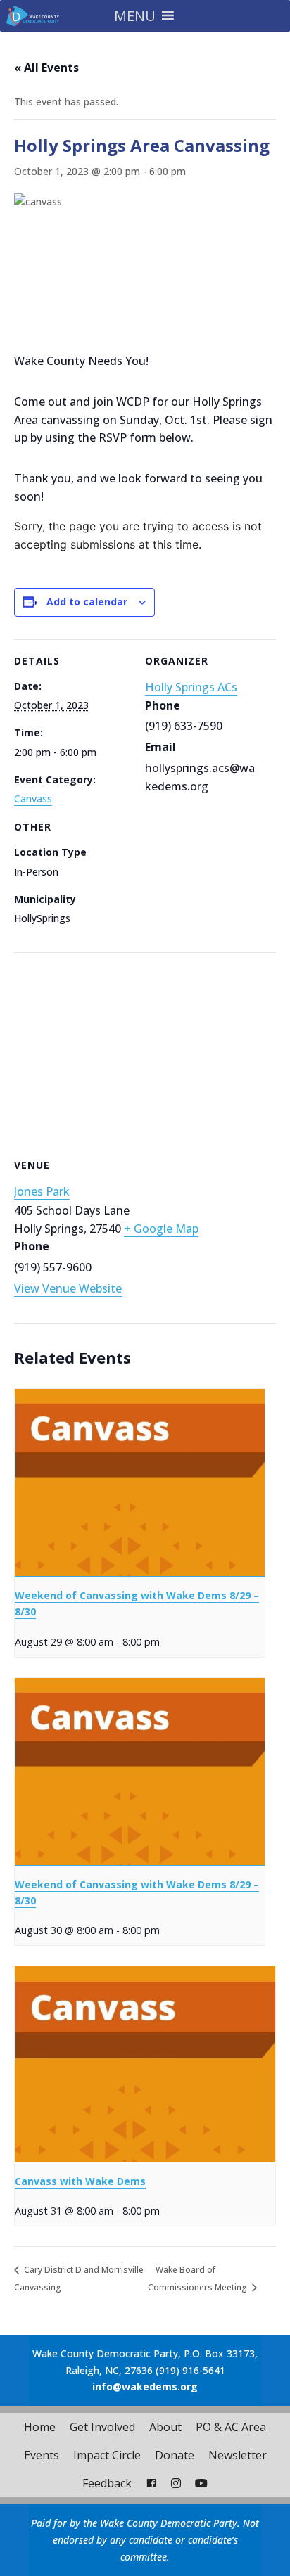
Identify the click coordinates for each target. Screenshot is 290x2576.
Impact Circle (107, 2455)
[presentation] (140, 1483)
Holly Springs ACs (191, 687)
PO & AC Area (231, 2427)
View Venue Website (68, 1288)
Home (40, 2427)
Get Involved (102, 2427)
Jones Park (42, 1191)
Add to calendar (87, 602)
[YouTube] (201, 2483)
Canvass (33, 799)
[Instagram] (176, 2483)
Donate (175, 2455)
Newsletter (238, 2455)
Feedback (107, 2483)
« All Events (46, 68)
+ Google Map (161, 1229)
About (165, 2427)
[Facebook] (151, 2483)
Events (42, 2455)
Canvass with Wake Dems (80, 2181)
